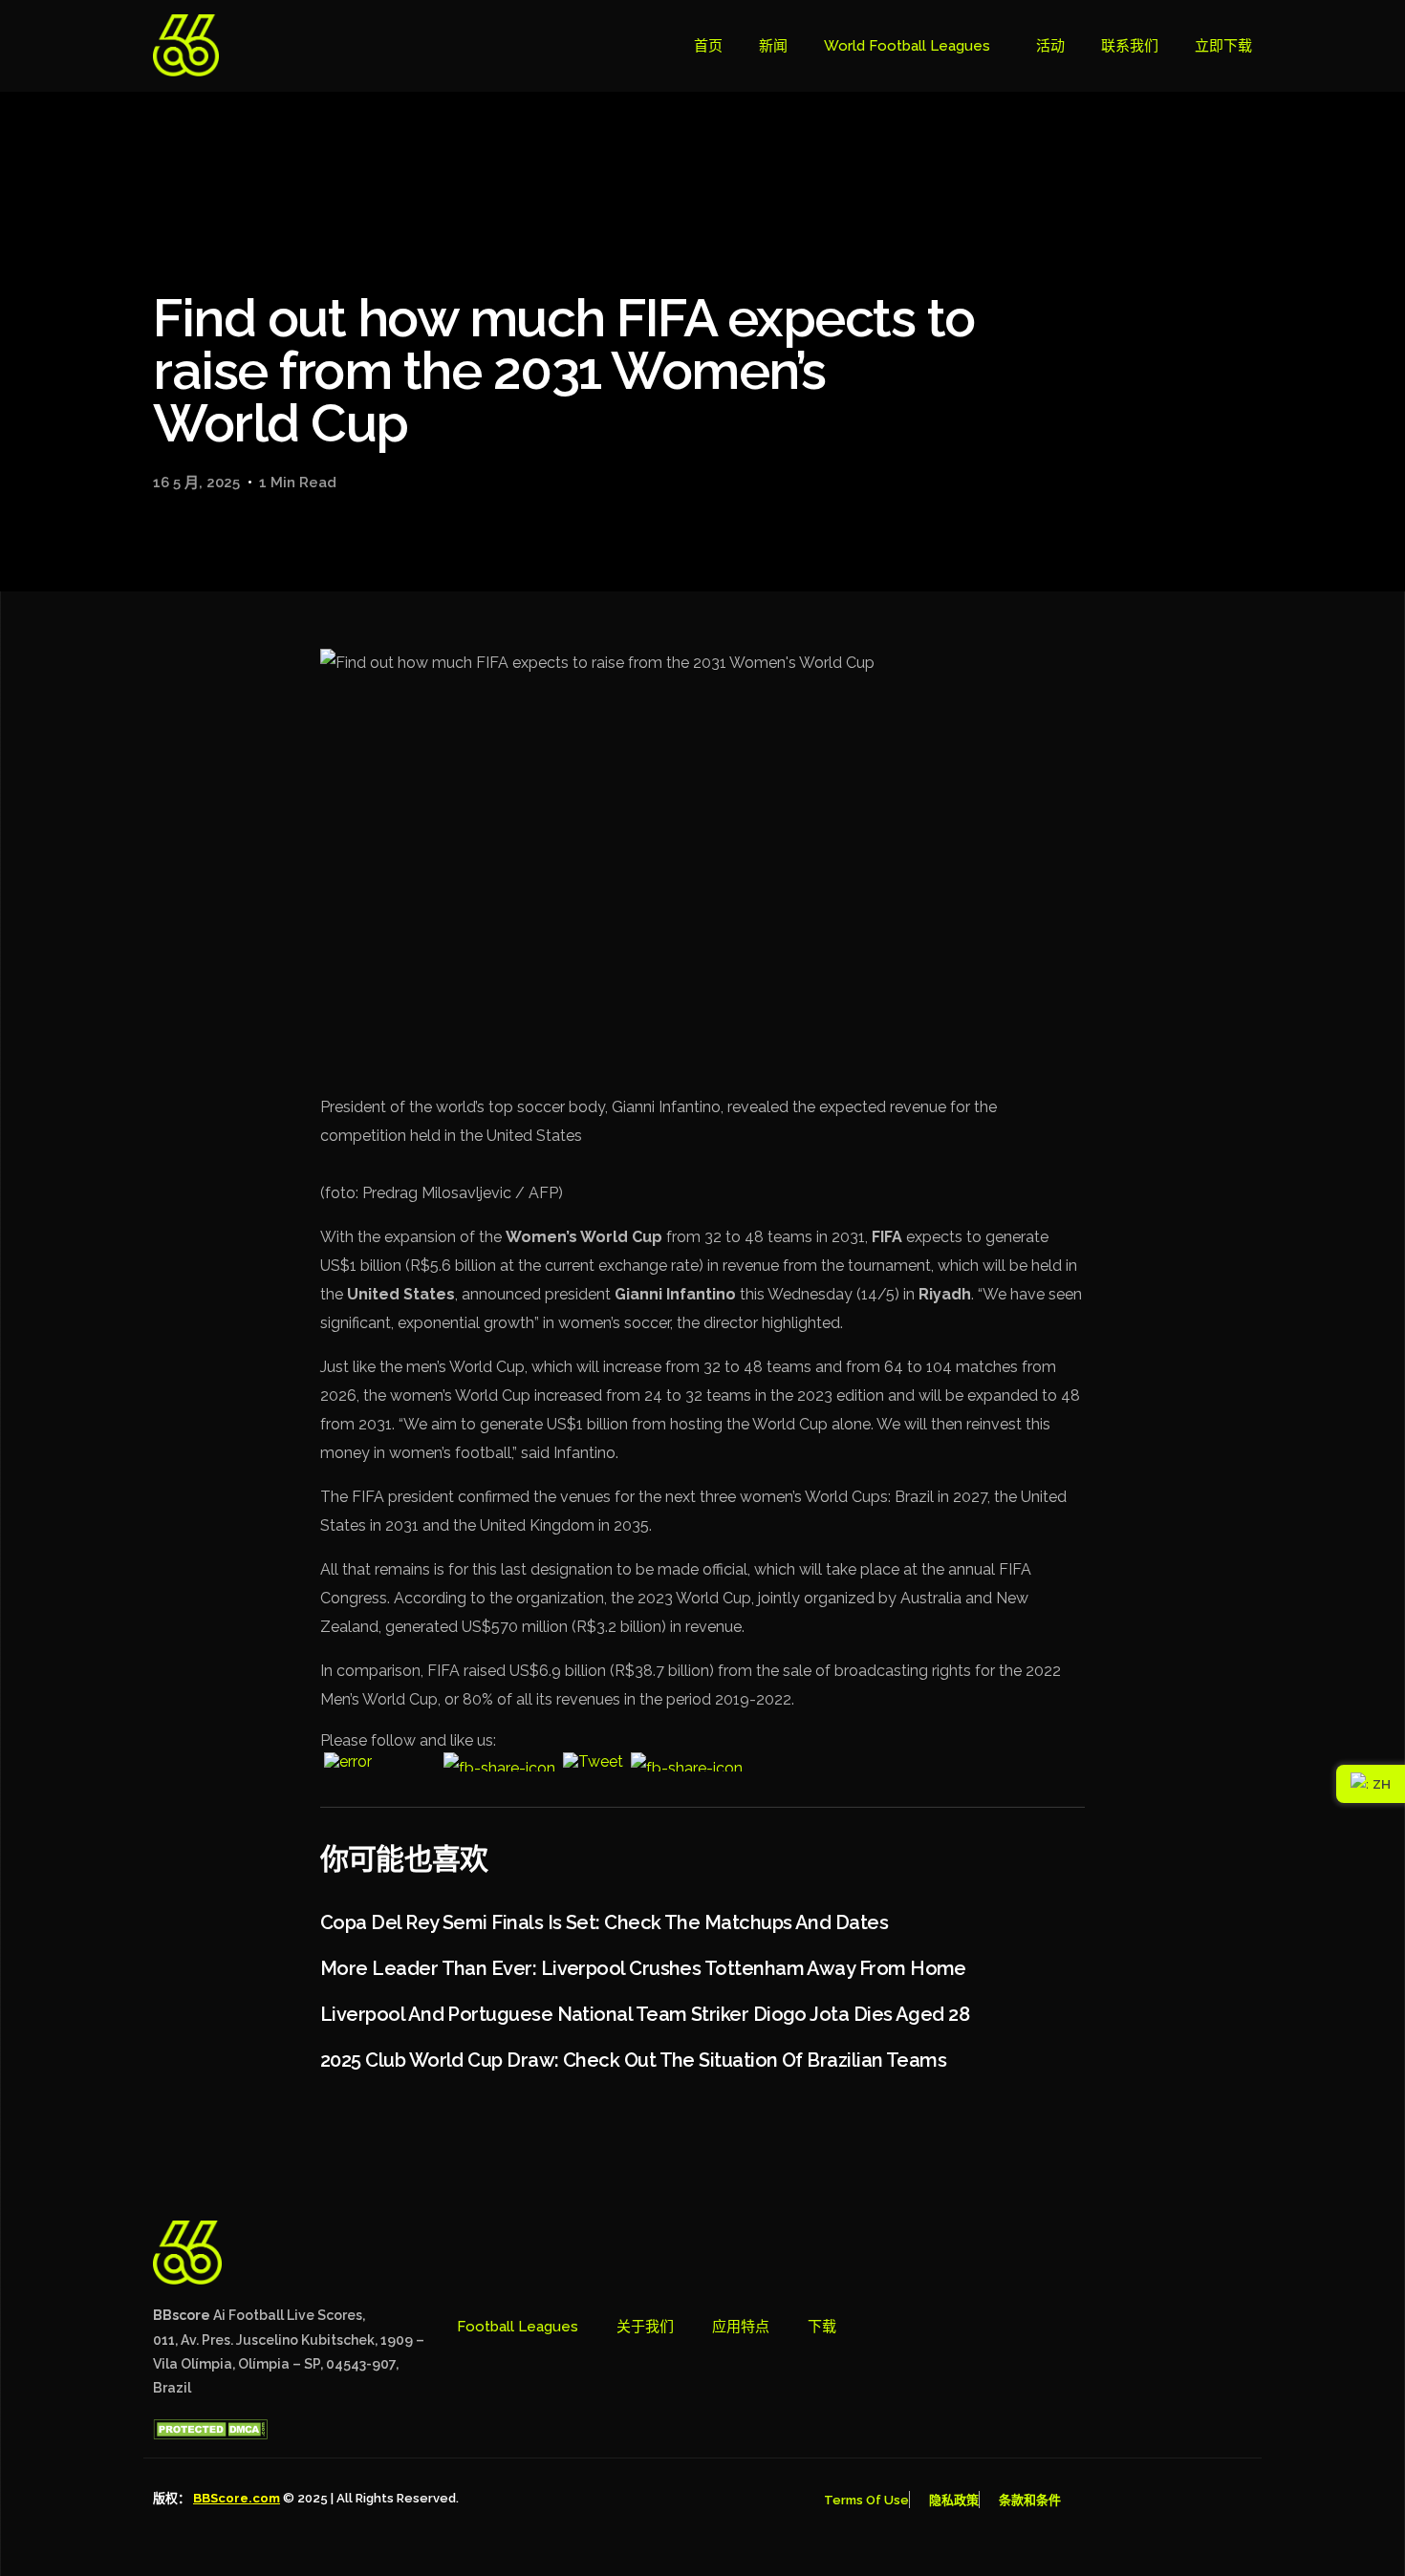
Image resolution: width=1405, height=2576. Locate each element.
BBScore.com (237, 2498)
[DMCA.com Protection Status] (210, 2435)
